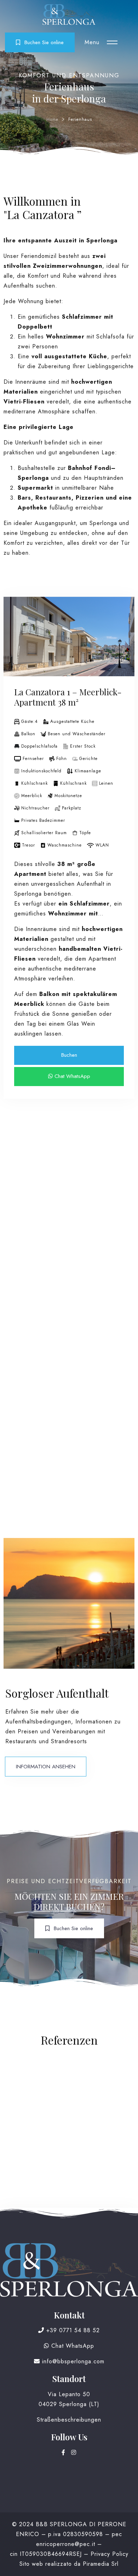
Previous (14, 646)
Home (52, 119)
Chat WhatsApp (71, 1076)
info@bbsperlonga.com (72, 2361)
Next (124, 646)
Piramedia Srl (101, 2564)
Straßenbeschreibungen (69, 2420)
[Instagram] (74, 2453)
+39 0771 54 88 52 (72, 2330)
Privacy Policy (110, 2554)
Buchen (69, 1055)
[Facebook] (65, 2453)
